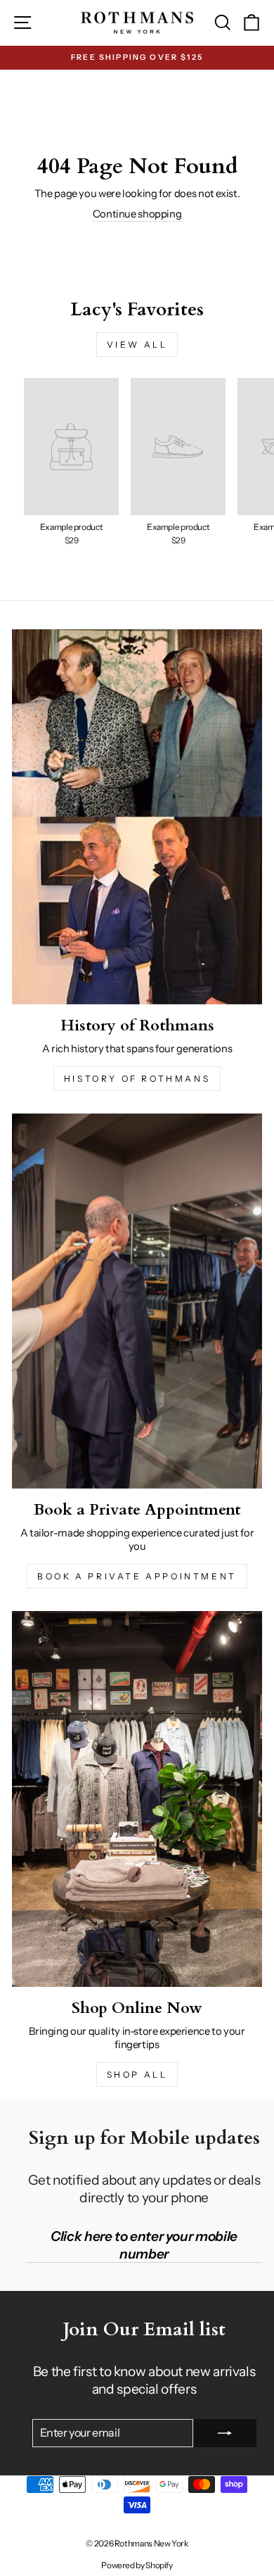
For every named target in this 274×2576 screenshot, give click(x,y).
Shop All (137, 2075)
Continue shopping (137, 214)
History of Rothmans (137, 1079)
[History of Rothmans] (137, 817)
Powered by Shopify (137, 2565)
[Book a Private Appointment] (137, 1301)
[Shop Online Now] (137, 1799)
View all (137, 345)
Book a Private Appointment (137, 1576)
